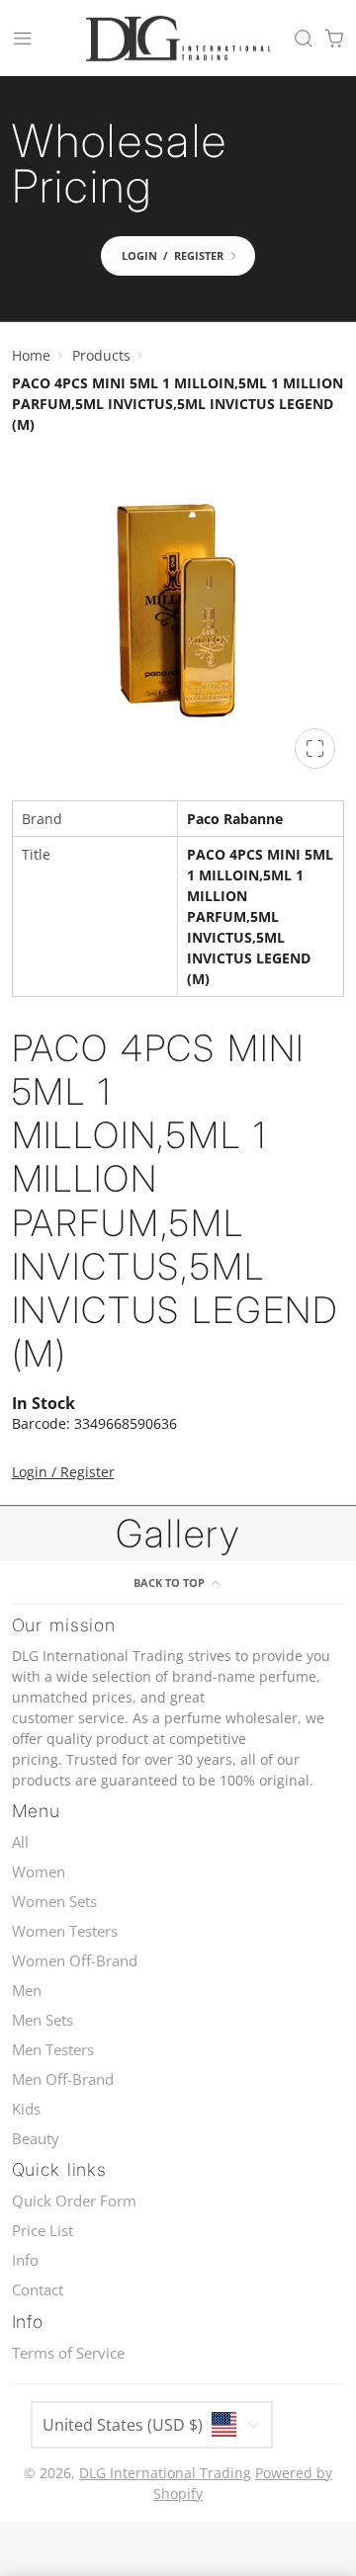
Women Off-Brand (75, 1961)
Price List (43, 2231)
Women (39, 1872)
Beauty (36, 2139)
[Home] (178, 39)
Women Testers (65, 1931)
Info (25, 2260)
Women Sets (54, 1902)
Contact (38, 2290)
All (20, 1842)
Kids (26, 2109)
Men (27, 1991)
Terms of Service (68, 2353)
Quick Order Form (74, 2201)
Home (31, 355)
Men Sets (43, 2020)
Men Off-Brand (63, 2079)
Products (101, 355)
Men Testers (53, 2050)
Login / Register (63, 1472)
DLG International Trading (165, 2473)
